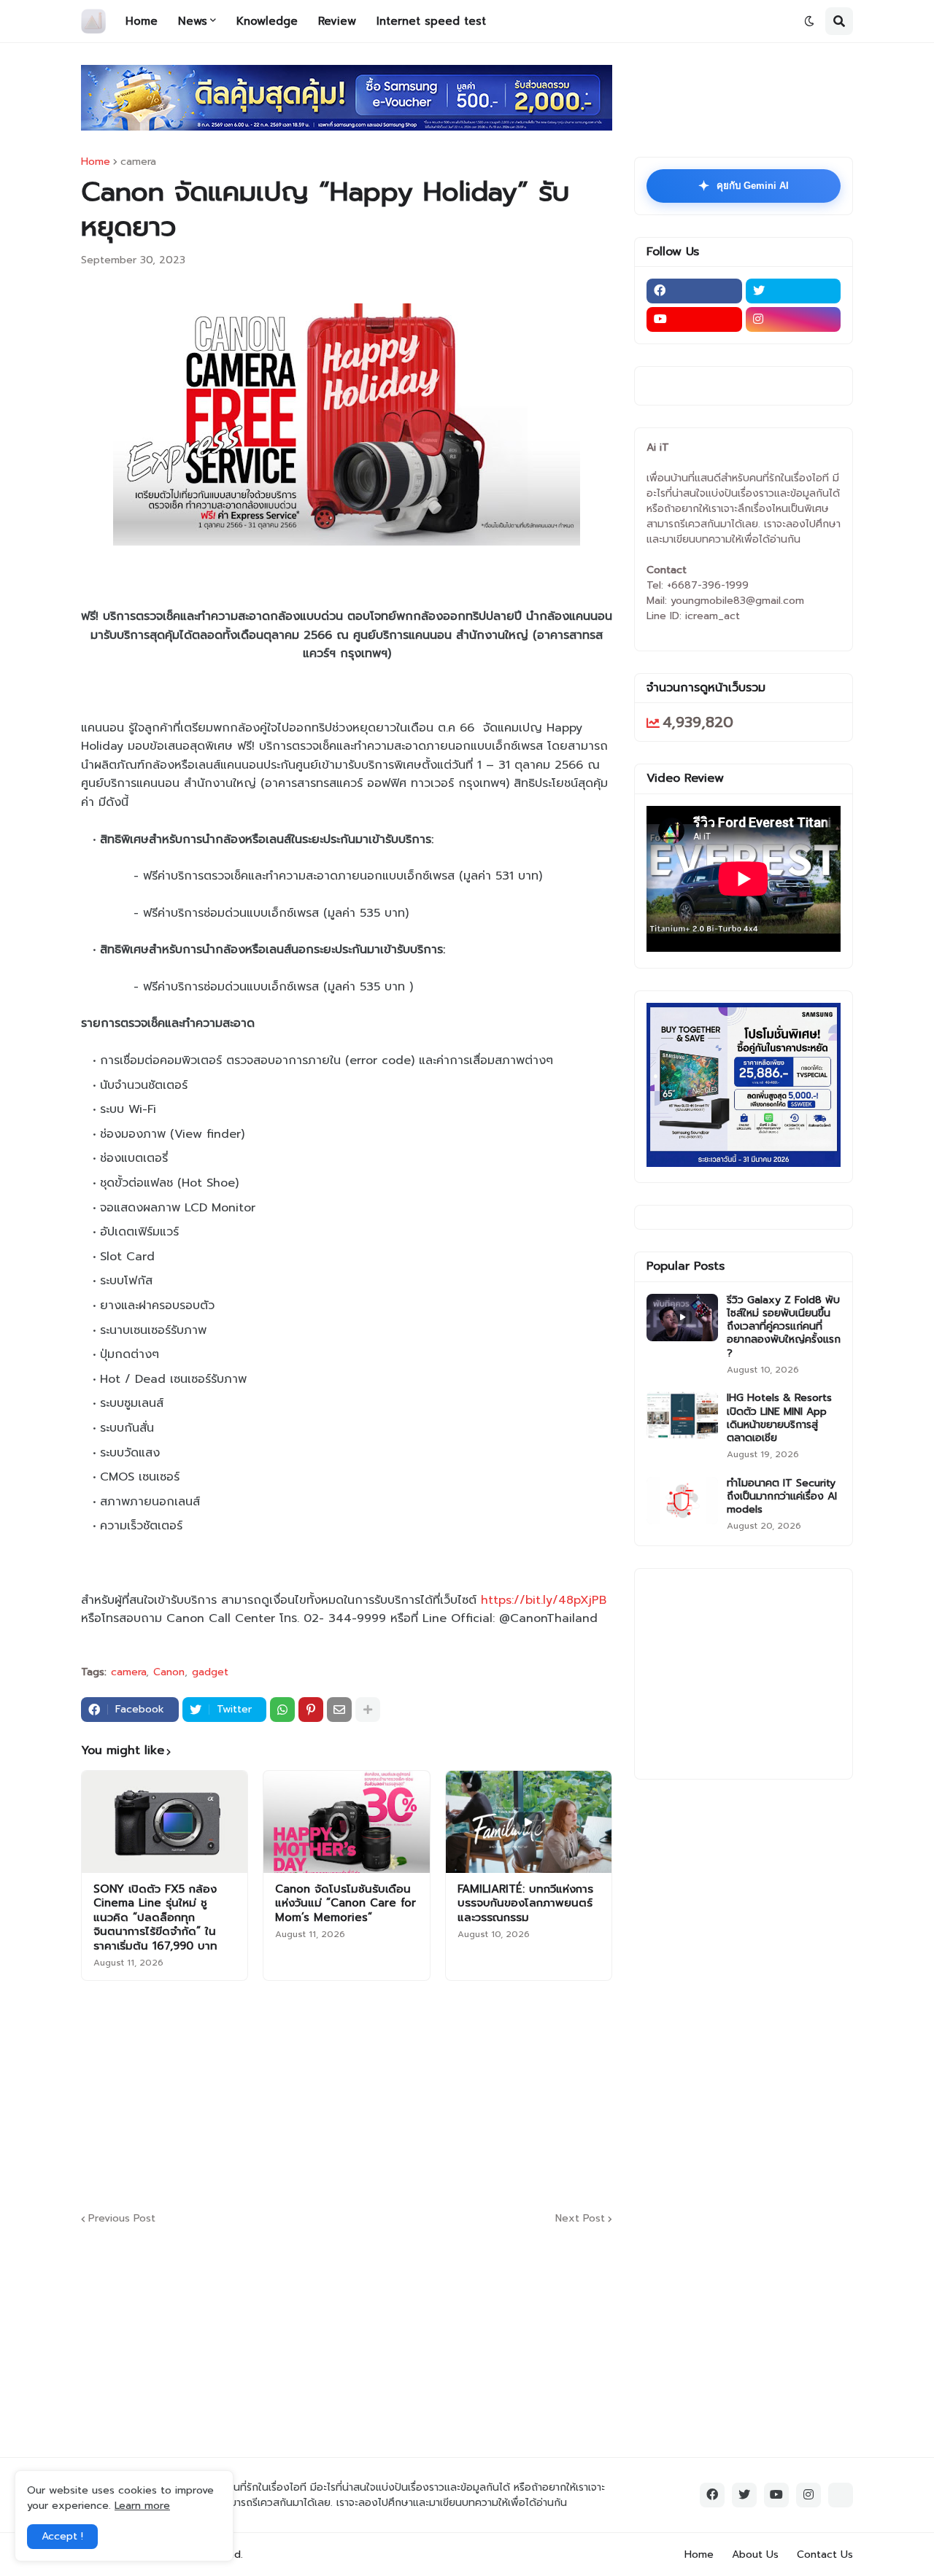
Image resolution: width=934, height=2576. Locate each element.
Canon (169, 1672)
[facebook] (694, 291)
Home (96, 162)
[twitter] (794, 291)
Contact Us (825, 2554)
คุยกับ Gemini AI (744, 186)
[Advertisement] (435, 2094)
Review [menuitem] (337, 21)
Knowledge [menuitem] (267, 21)
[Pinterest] (311, 1710)
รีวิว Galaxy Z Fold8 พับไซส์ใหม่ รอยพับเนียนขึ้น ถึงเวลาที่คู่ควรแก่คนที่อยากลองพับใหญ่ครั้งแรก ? (784, 1327)
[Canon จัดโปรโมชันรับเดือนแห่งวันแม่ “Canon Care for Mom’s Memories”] (346, 1822)
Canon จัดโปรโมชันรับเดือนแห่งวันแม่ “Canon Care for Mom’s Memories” (346, 1904)
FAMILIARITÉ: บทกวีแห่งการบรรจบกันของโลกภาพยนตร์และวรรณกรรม (525, 1904)
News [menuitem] (193, 21)
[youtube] (694, 319)
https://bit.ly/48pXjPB (544, 1600)
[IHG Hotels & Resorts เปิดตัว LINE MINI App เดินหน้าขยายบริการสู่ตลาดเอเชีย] (682, 1415)
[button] (809, 21)
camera (138, 162)
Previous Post (122, 2219)
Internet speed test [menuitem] (431, 21)
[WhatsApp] (282, 1710)
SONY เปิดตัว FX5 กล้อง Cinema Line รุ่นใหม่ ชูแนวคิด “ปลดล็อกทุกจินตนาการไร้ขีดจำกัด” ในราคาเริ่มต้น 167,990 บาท (155, 1918)
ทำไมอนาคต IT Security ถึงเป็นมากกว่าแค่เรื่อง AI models (782, 1497)
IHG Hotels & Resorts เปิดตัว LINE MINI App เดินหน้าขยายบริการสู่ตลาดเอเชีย (779, 1418)
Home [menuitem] (142, 21)
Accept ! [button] (62, 2536)
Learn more (142, 2506)
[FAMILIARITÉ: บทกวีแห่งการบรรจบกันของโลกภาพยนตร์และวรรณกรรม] (529, 1822)
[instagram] (794, 319)
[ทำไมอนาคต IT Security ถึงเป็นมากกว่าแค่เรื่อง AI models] (682, 1501)
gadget (210, 1672)
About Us (755, 2554)
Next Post (580, 2219)
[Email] (339, 1710)
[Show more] (368, 1710)
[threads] (841, 2495)
